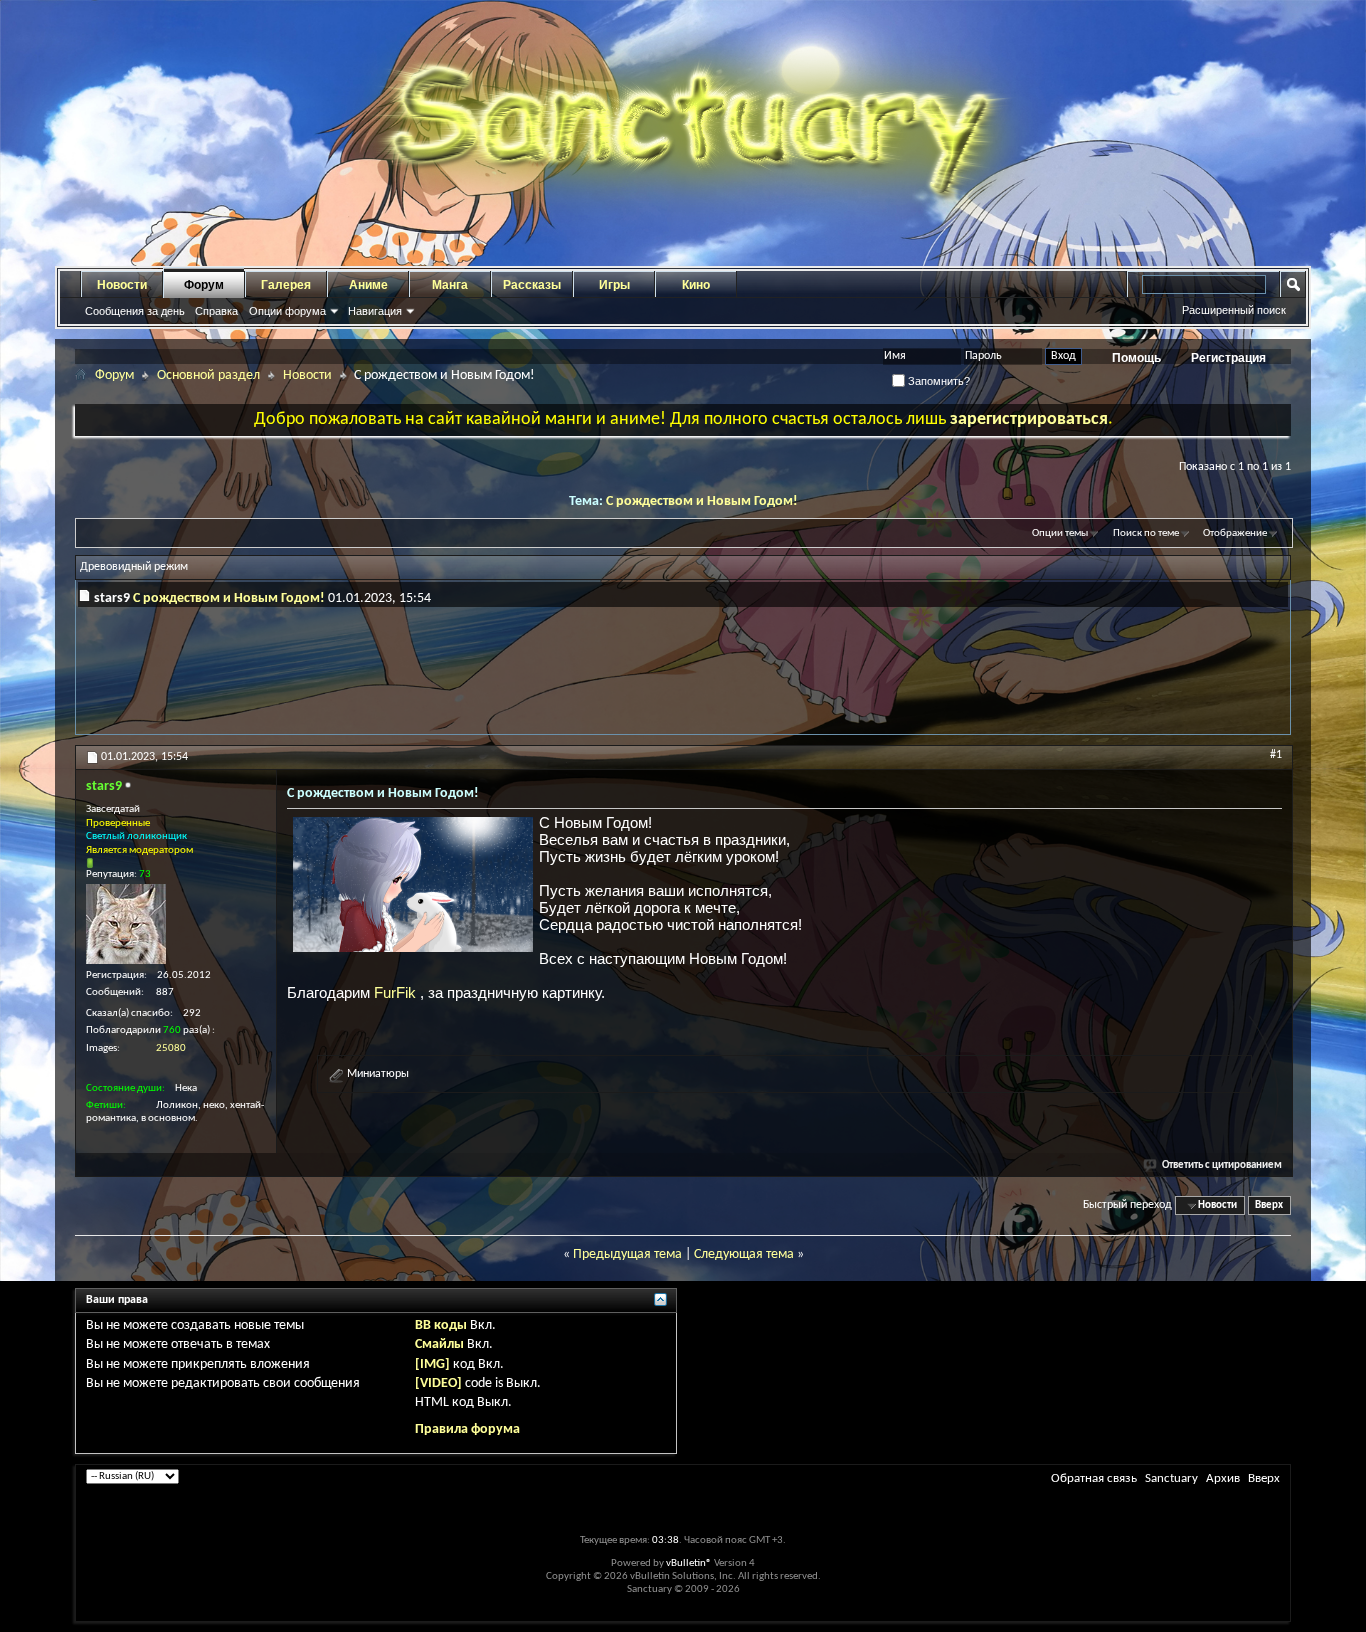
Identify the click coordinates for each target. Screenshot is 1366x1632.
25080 (171, 1048)
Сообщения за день (135, 311)
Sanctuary (1171, 1478)
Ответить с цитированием (1222, 1165)
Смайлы (439, 1344)
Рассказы (532, 285)
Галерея (286, 285)
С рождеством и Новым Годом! (702, 501)
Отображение (1235, 533)
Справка (216, 311)
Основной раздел (208, 375)
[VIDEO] (438, 1383)
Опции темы (1060, 533)
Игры (614, 285)
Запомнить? (937, 381)
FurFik (397, 992)
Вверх (1269, 1205)
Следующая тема (744, 1254)
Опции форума (287, 311)
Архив (1223, 1478)
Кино (696, 285)
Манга (450, 285)
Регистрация (1228, 358)
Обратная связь (1094, 1478)
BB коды (441, 1325)
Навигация (375, 311)
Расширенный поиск (1234, 310)
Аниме (368, 285)
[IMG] (432, 1364)
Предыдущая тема (627, 1254)
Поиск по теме (1146, 533)
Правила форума (467, 1429)
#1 (1276, 755)
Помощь (1136, 358)
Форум (204, 285)
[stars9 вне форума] (126, 924)
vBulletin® (689, 1563)
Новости (122, 285)
